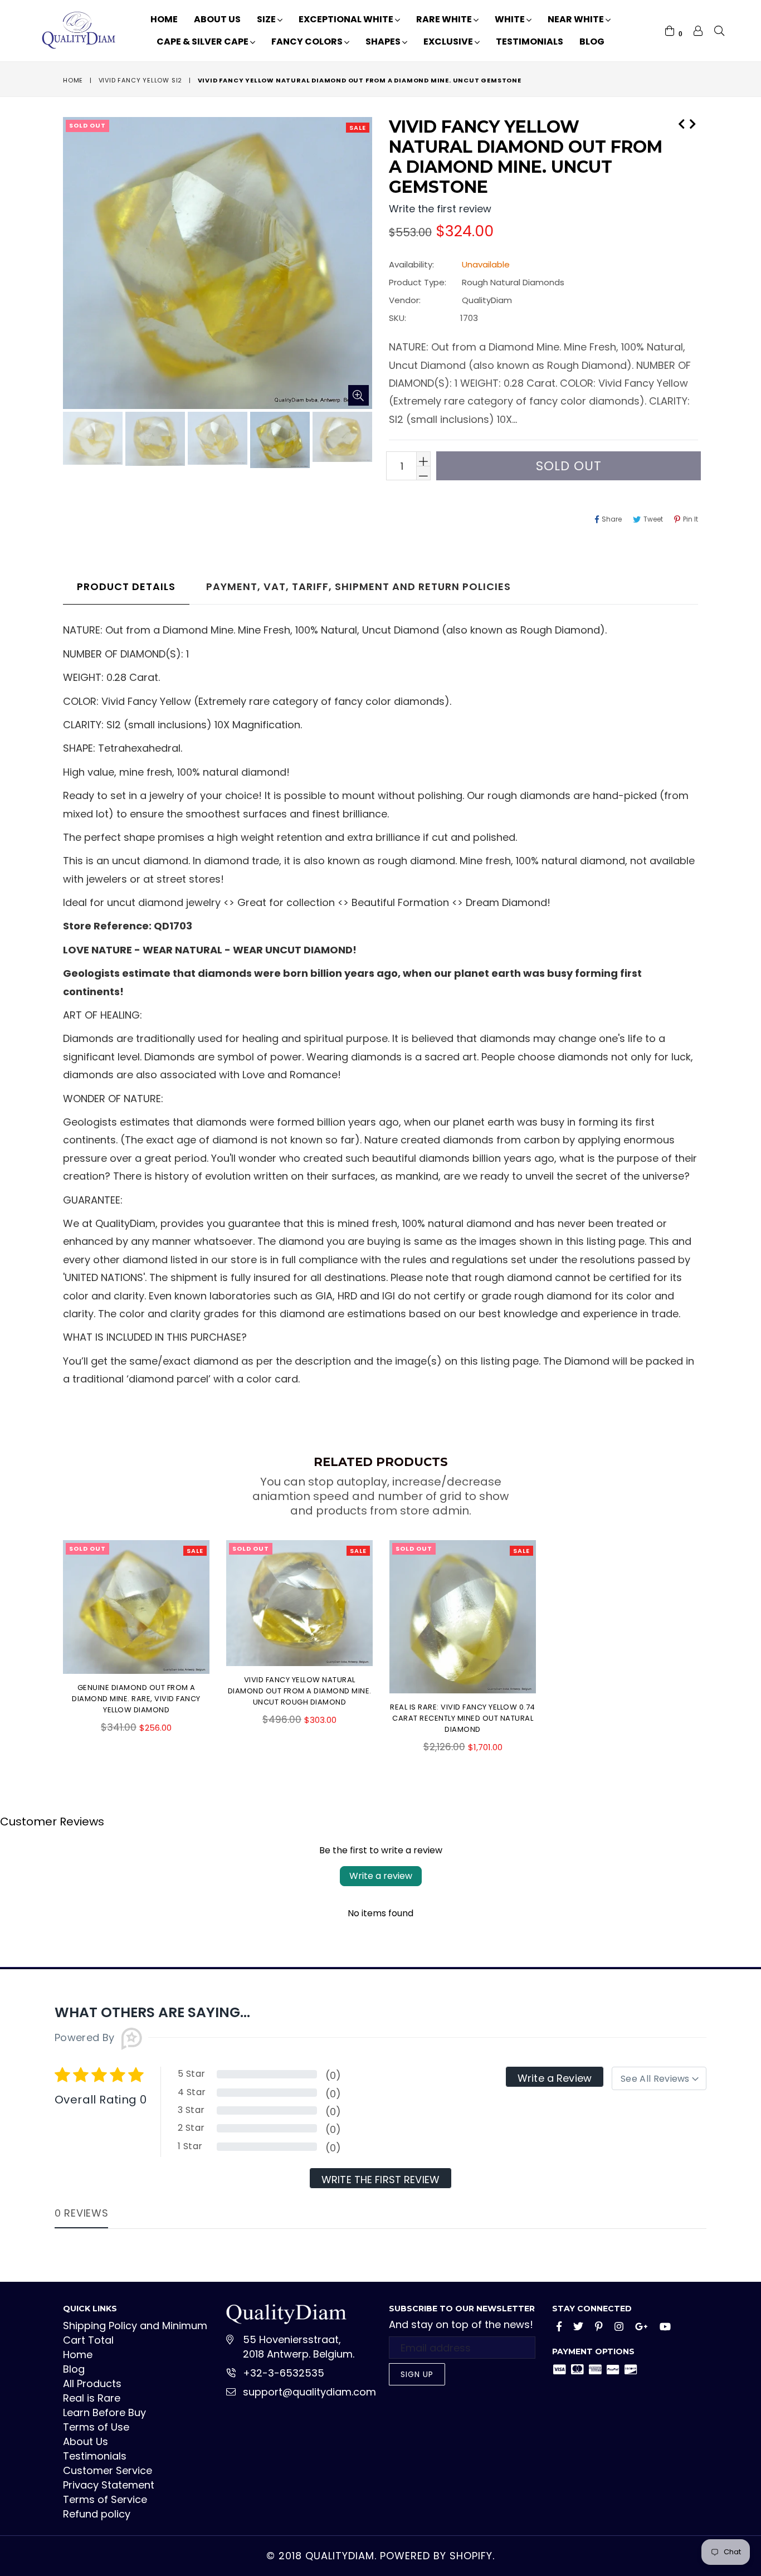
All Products (92, 2383)
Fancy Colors (308, 42)
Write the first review (380, 2180)
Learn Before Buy (104, 2412)
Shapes (384, 42)
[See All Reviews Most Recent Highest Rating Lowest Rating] (659, 2078)
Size (267, 19)
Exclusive (449, 42)
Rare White (445, 19)
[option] (91, 440)
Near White (577, 19)
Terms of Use (96, 2427)
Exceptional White (347, 19)
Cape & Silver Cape (203, 42)
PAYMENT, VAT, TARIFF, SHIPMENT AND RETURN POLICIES (358, 586)
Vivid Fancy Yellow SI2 (141, 80)
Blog (592, 42)
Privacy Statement (109, 2485)
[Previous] (681, 123)
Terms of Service (105, 2499)
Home (164, 19)
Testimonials (530, 42)
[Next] (692, 123)
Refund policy (97, 2514)
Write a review (381, 1876)
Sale (358, 128)
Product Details (126, 586)
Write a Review (555, 2078)
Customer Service (108, 2470)
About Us (217, 19)
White (511, 19)
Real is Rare (92, 2398)
